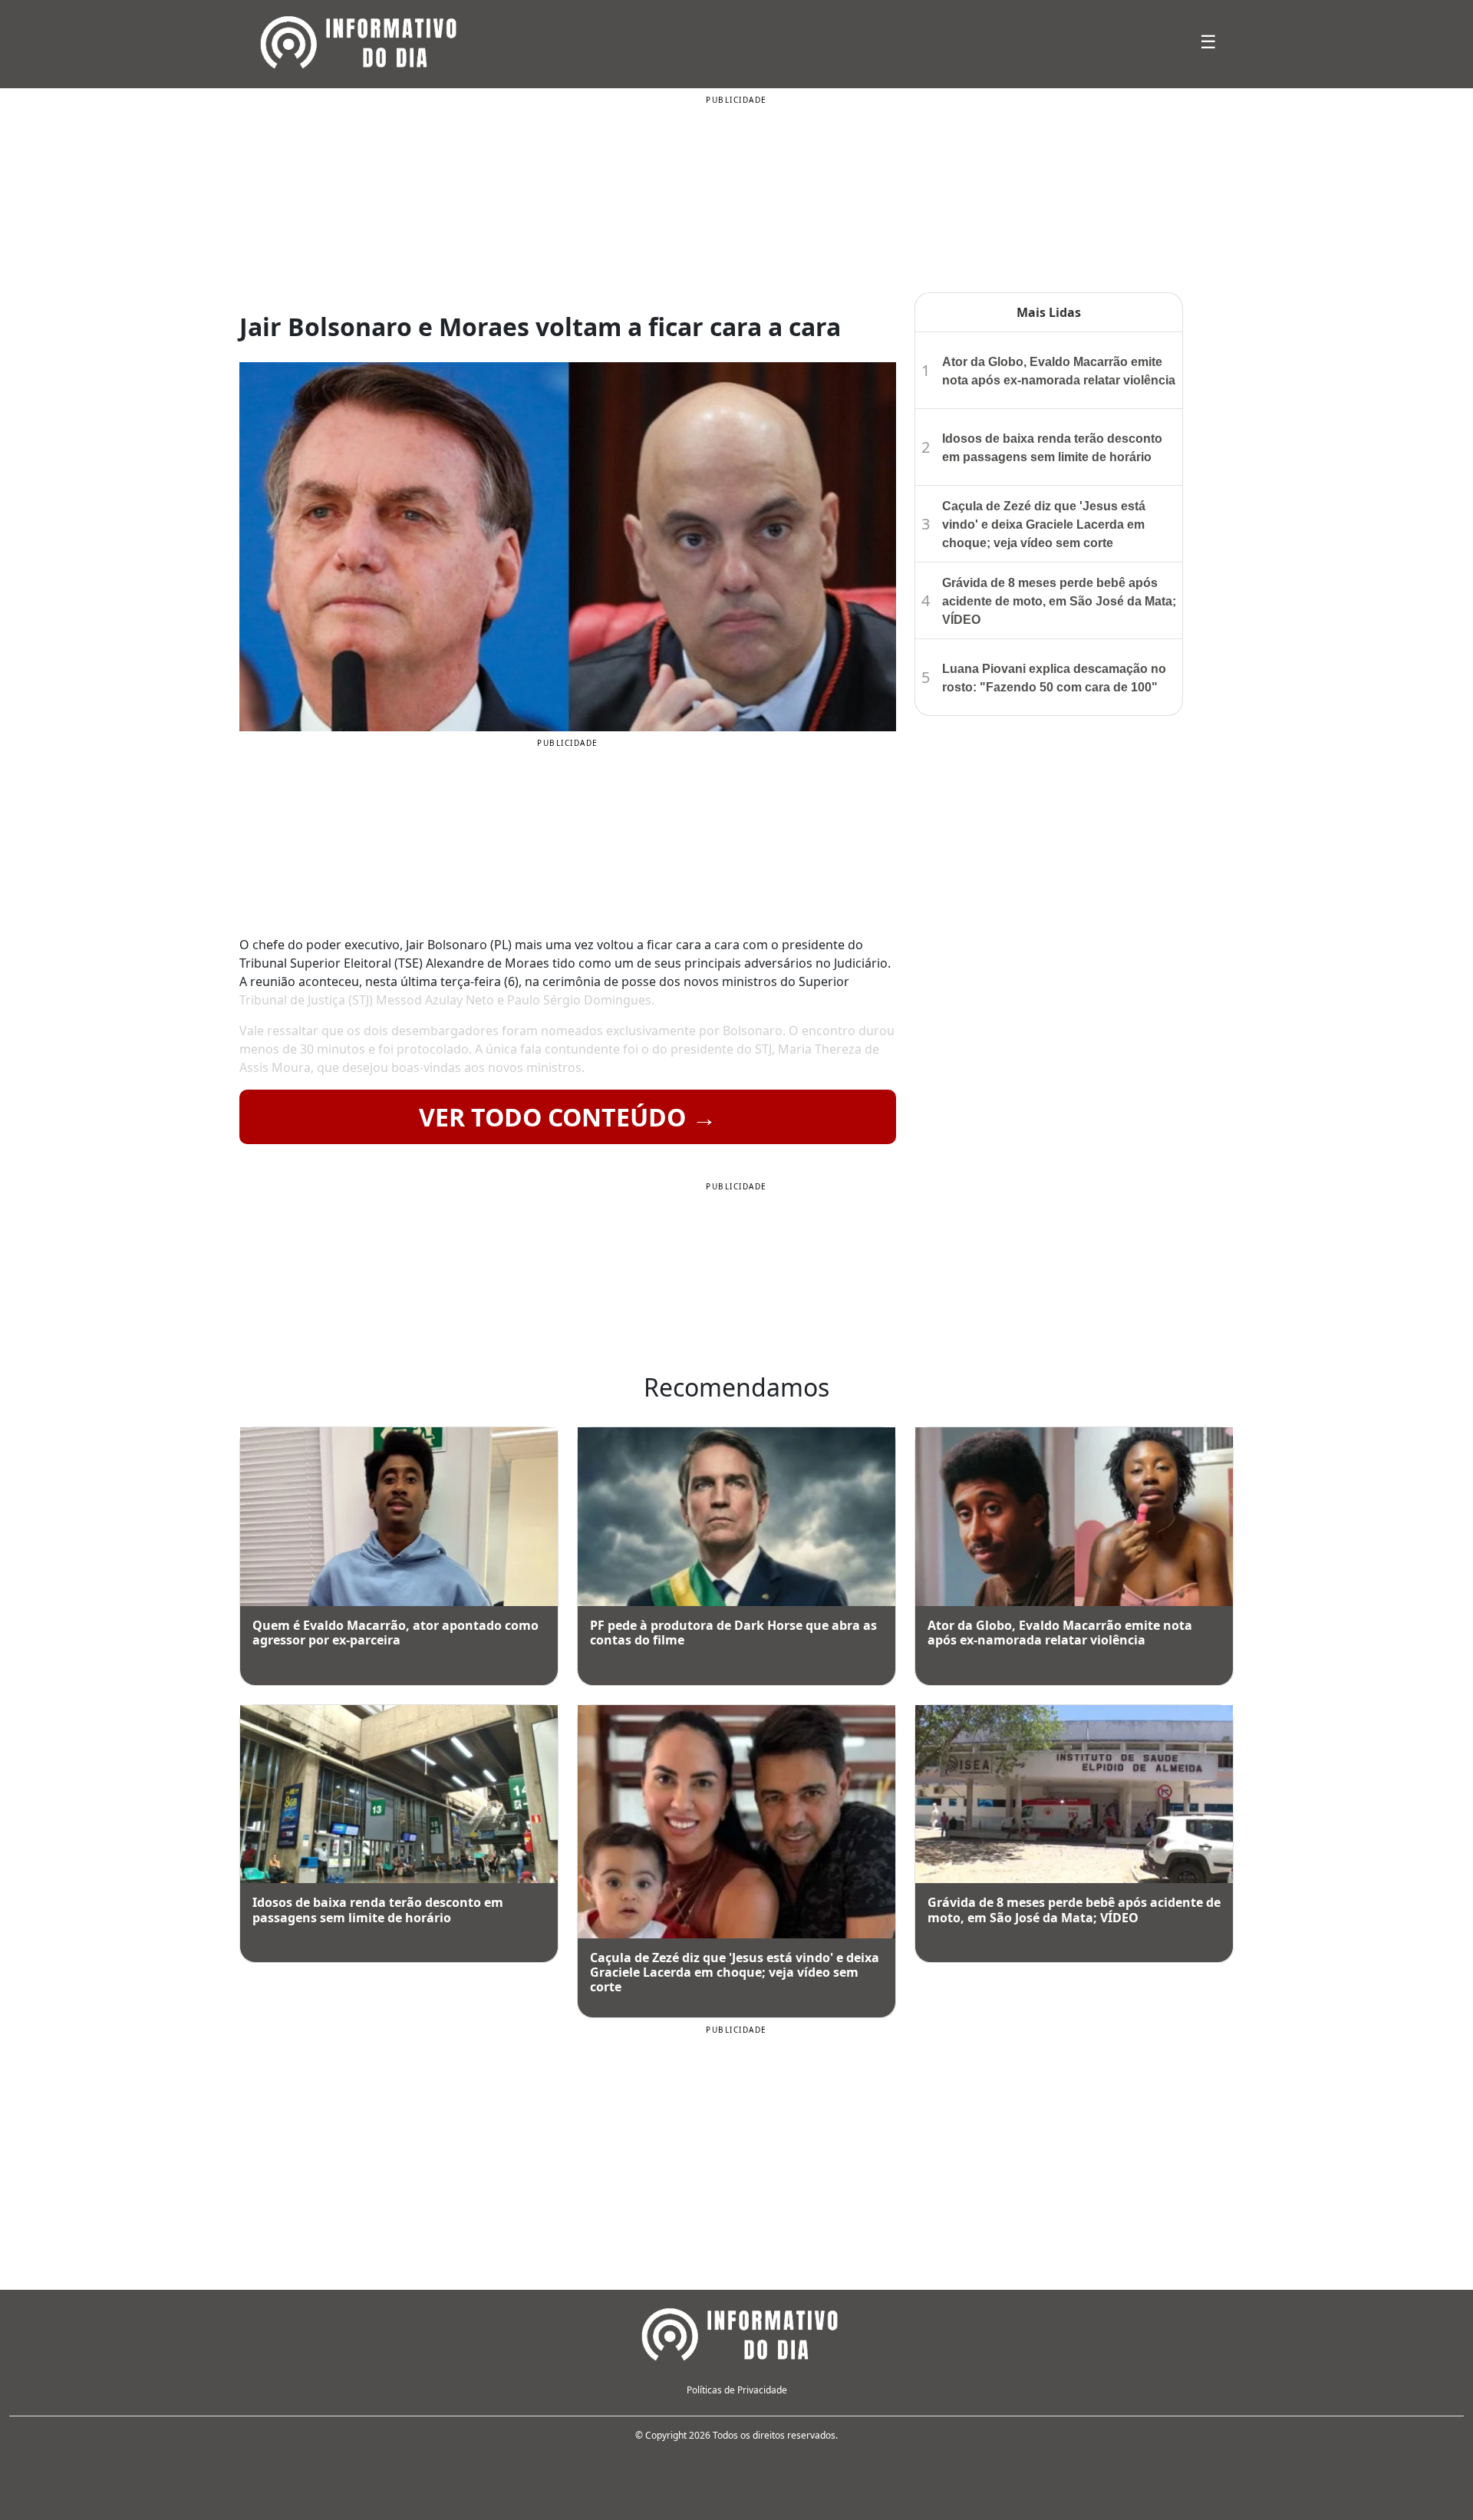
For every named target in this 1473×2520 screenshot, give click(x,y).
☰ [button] (1208, 41)
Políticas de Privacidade (737, 2390)
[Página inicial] (736, 2332)
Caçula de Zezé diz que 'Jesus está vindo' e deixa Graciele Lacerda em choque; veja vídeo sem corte (1044, 524)
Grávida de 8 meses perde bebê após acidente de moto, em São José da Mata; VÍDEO (1059, 601)
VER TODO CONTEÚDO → (568, 1117)
